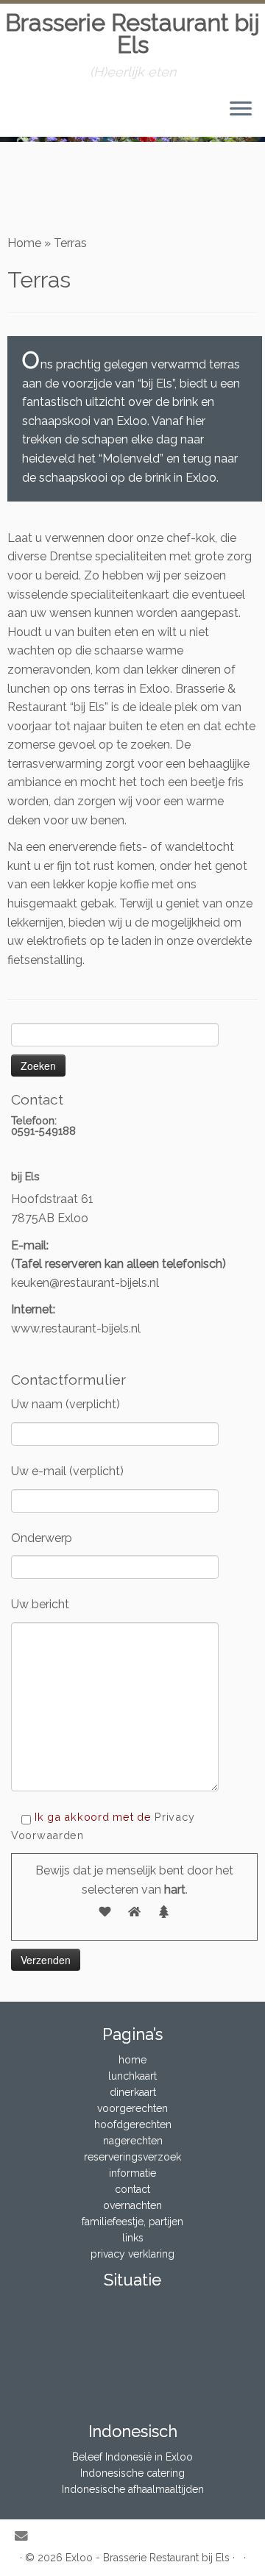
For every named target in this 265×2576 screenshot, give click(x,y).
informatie (132, 2173)
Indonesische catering (132, 2473)
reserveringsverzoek (132, 2157)
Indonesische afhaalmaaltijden (133, 2489)
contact (132, 2189)
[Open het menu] (241, 110)
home (132, 2060)
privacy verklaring (132, 2254)
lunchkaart (132, 2076)
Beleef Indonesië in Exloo (132, 2457)
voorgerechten (132, 2108)
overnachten (132, 2205)
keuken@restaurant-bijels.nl (85, 1283)
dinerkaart (133, 2092)
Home (24, 243)
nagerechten (133, 2141)
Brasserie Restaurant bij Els (132, 34)
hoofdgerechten (133, 2124)
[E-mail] (25, 2536)
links (133, 2238)
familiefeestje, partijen (132, 2222)
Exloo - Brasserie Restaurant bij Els (148, 2558)
